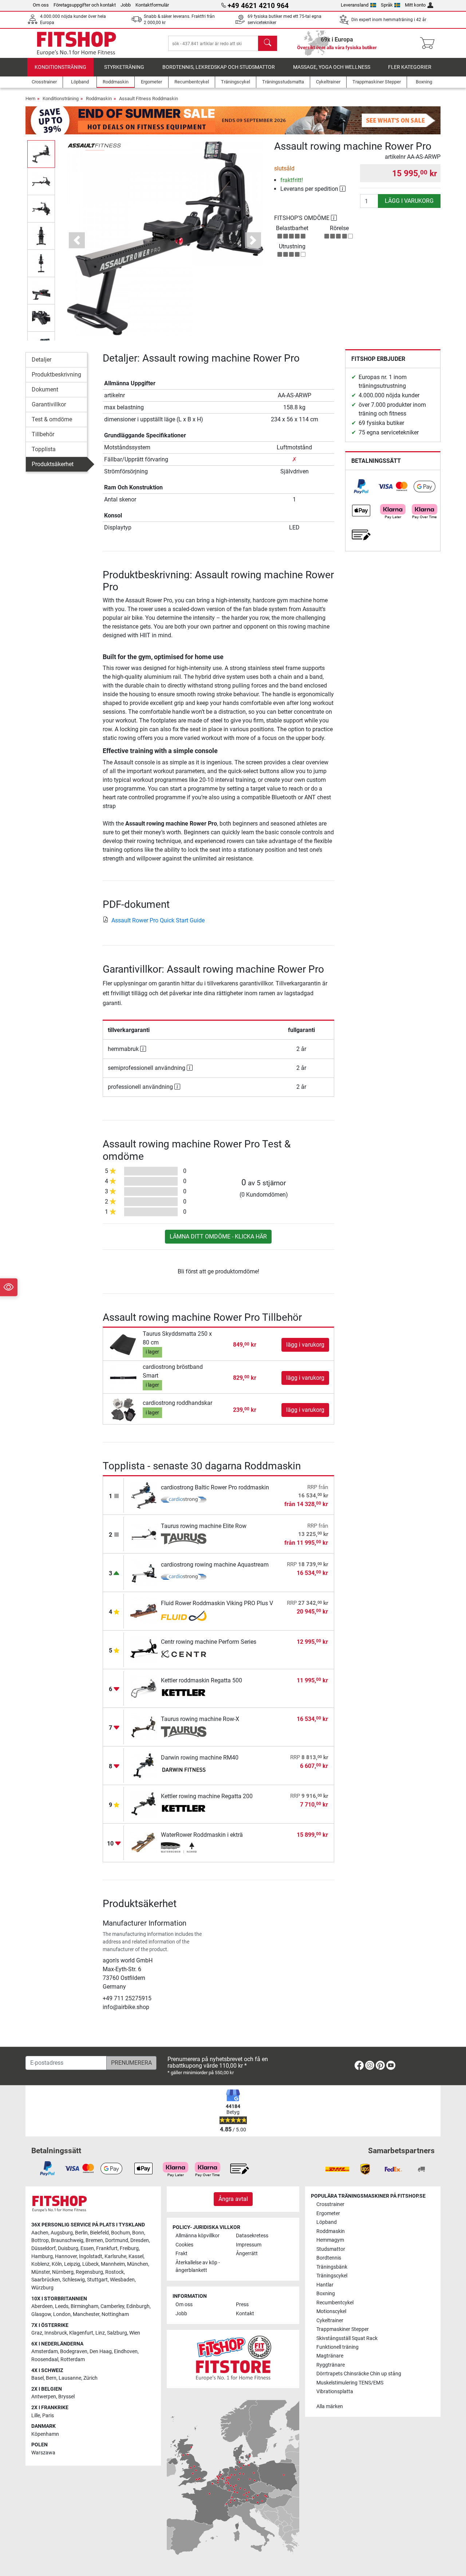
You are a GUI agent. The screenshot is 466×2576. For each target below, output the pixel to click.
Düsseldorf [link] (44, 2248)
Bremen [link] (94, 2240)
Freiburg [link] (129, 2248)
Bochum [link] (121, 2233)
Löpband (327, 2222)
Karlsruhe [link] (115, 2256)
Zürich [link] (90, 2378)
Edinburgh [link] (138, 2306)
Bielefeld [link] (99, 2233)
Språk (387, 5)
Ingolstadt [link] (91, 2256)
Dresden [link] (140, 2240)
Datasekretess (252, 2236)
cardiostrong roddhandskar (177, 1403)
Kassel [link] (136, 2256)
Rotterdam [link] (73, 2360)
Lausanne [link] (70, 2378)
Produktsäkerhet (53, 464)
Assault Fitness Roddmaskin (149, 99)
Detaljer (42, 360)
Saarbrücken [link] (46, 2280)
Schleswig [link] (74, 2280)
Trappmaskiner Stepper (343, 2329)
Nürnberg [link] (63, 2272)
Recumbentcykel (335, 2303)
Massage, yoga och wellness (332, 67)
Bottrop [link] (40, 2240)
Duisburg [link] (68, 2248)
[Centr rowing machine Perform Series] (144, 1649)
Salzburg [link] (117, 2333)
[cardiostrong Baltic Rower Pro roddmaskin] (144, 1495)
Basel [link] (37, 2378)
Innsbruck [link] (56, 2333)
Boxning (326, 2294)
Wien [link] (135, 2333)
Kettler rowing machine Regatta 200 (207, 1796)
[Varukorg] (429, 43)
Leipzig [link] (72, 2264)
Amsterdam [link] (45, 2352)
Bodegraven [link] (74, 2352)
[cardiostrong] (184, 1500)
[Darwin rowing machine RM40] (144, 1765)
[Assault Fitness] (94, 146)
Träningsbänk (332, 2267)
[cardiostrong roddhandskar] (124, 1409)
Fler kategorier (410, 67)
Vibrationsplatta (335, 2392)
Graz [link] (37, 2333)
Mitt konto (415, 5)
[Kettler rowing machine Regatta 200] (144, 1804)
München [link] (138, 2264)
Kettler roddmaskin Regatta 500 (202, 1680)
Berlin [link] (81, 2233)
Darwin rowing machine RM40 (200, 1758)
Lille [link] (36, 2416)
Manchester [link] (86, 2314)
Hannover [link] (66, 2256)
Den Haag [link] (101, 2352)
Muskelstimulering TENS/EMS (350, 2383)
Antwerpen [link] (44, 2397)
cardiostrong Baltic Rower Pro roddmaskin (215, 1487)
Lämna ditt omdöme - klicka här (218, 1236)
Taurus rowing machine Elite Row (204, 1526)
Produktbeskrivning (56, 375)
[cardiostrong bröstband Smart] (124, 1377)
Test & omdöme (52, 419)
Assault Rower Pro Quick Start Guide (158, 920)
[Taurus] (184, 1539)
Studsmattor (331, 2249)
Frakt (181, 2254)
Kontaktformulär (152, 5)
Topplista (44, 449)
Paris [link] (48, 2416)
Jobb (126, 5)
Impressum (249, 2245)
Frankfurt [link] (107, 2248)
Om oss (41, 5)
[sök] (268, 43)
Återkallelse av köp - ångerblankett (198, 2267)
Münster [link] (41, 2272)
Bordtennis (329, 2258)
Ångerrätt (247, 2254)
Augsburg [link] (62, 2233)
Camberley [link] (112, 2306)
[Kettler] (184, 1693)
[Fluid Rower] (184, 1616)
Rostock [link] (114, 2272)
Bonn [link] (138, 2233)
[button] (41, 154)
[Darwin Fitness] (184, 1770)
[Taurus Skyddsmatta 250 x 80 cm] (124, 1344)
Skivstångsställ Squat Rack (347, 2338)
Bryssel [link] (66, 2397)
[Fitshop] (76, 43)
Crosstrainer (330, 2204)
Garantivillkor (49, 404)
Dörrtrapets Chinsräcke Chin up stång (359, 2374)
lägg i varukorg (409, 201)
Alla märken (330, 2406)
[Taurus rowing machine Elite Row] (144, 1534)
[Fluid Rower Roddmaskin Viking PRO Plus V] (144, 1611)
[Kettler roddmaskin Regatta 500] (144, 1688)
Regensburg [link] (89, 2272)
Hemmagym (330, 2240)
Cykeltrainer (330, 2321)
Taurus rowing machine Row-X (200, 1719)
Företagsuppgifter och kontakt (85, 5)
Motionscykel (331, 2311)
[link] (361, 487)
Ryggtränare (331, 2365)
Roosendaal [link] (45, 2360)
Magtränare (330, 2356)
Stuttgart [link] (97, 2280)
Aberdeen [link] (42, 2306)
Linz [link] (100, 2333)
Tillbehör (43, 434)
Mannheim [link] (113, 2264)
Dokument (45, 389)
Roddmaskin (99, 99)
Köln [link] (57, 2264)
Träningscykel (332, 2276)
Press (242, 2305)
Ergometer (328, 2213)
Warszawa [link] (43, 2453)
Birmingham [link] (84, 2306)
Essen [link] (87, 2248)
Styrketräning (124, 67)
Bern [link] (51, 2378)
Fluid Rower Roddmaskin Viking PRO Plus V (217, 1603)
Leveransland (355, 5)
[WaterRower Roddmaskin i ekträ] (144, 1842)
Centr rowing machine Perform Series (209, 1642)
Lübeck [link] (90, 2264)
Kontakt (245, 2314)
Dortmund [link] (117, 2240)
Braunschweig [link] (67, 2240)
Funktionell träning (337, 2347)
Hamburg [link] (42, 2256)
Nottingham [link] (115, 2314)
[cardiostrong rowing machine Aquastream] (144, 1572)
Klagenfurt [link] (81, 2333)
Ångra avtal (233, 2199)
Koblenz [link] (40, 2264)
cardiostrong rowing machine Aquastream (215, 1565)
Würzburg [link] (42, 2288)
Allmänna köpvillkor (198, 2236)
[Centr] (184, 1655)
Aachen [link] (40, 2233)
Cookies (184, 2245)
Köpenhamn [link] (45, 2434)
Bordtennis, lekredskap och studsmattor (219, 67)
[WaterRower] (184, 1848)
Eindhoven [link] (126, 2352)
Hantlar (325, 2285)
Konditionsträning (60, 67)
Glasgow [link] (41, 2314)
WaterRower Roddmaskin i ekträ (202, 1835)
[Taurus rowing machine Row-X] (144, 1727)
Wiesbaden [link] (122, 2280)
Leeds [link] (62, 2306)
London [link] (62, 2314)
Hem (30, 99)
